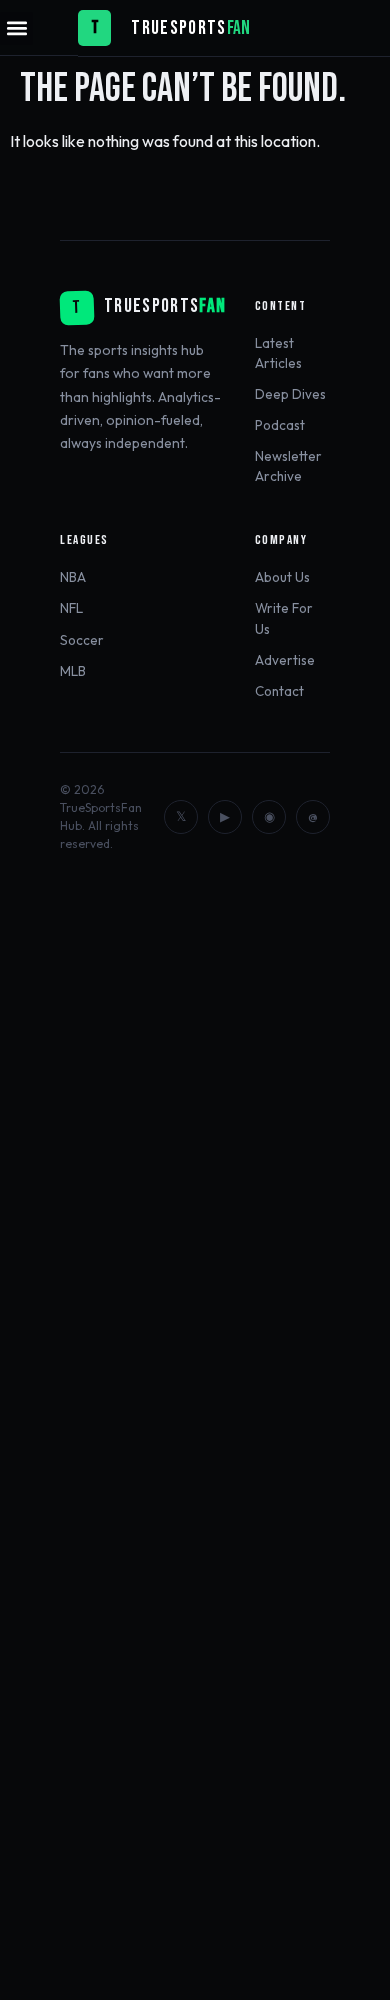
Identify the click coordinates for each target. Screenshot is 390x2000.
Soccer (82, 640)
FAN (238, 28)
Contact (279, 691)
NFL (71, 608)
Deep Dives (290, 394)
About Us (282, 577)
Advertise (285, 660)
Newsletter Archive (288, 466)
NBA (73, 577)
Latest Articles (278, 353)
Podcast (280, 425)
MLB (73, 671)
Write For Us (284, 618)
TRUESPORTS (178, 28)
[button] (16, 28)
